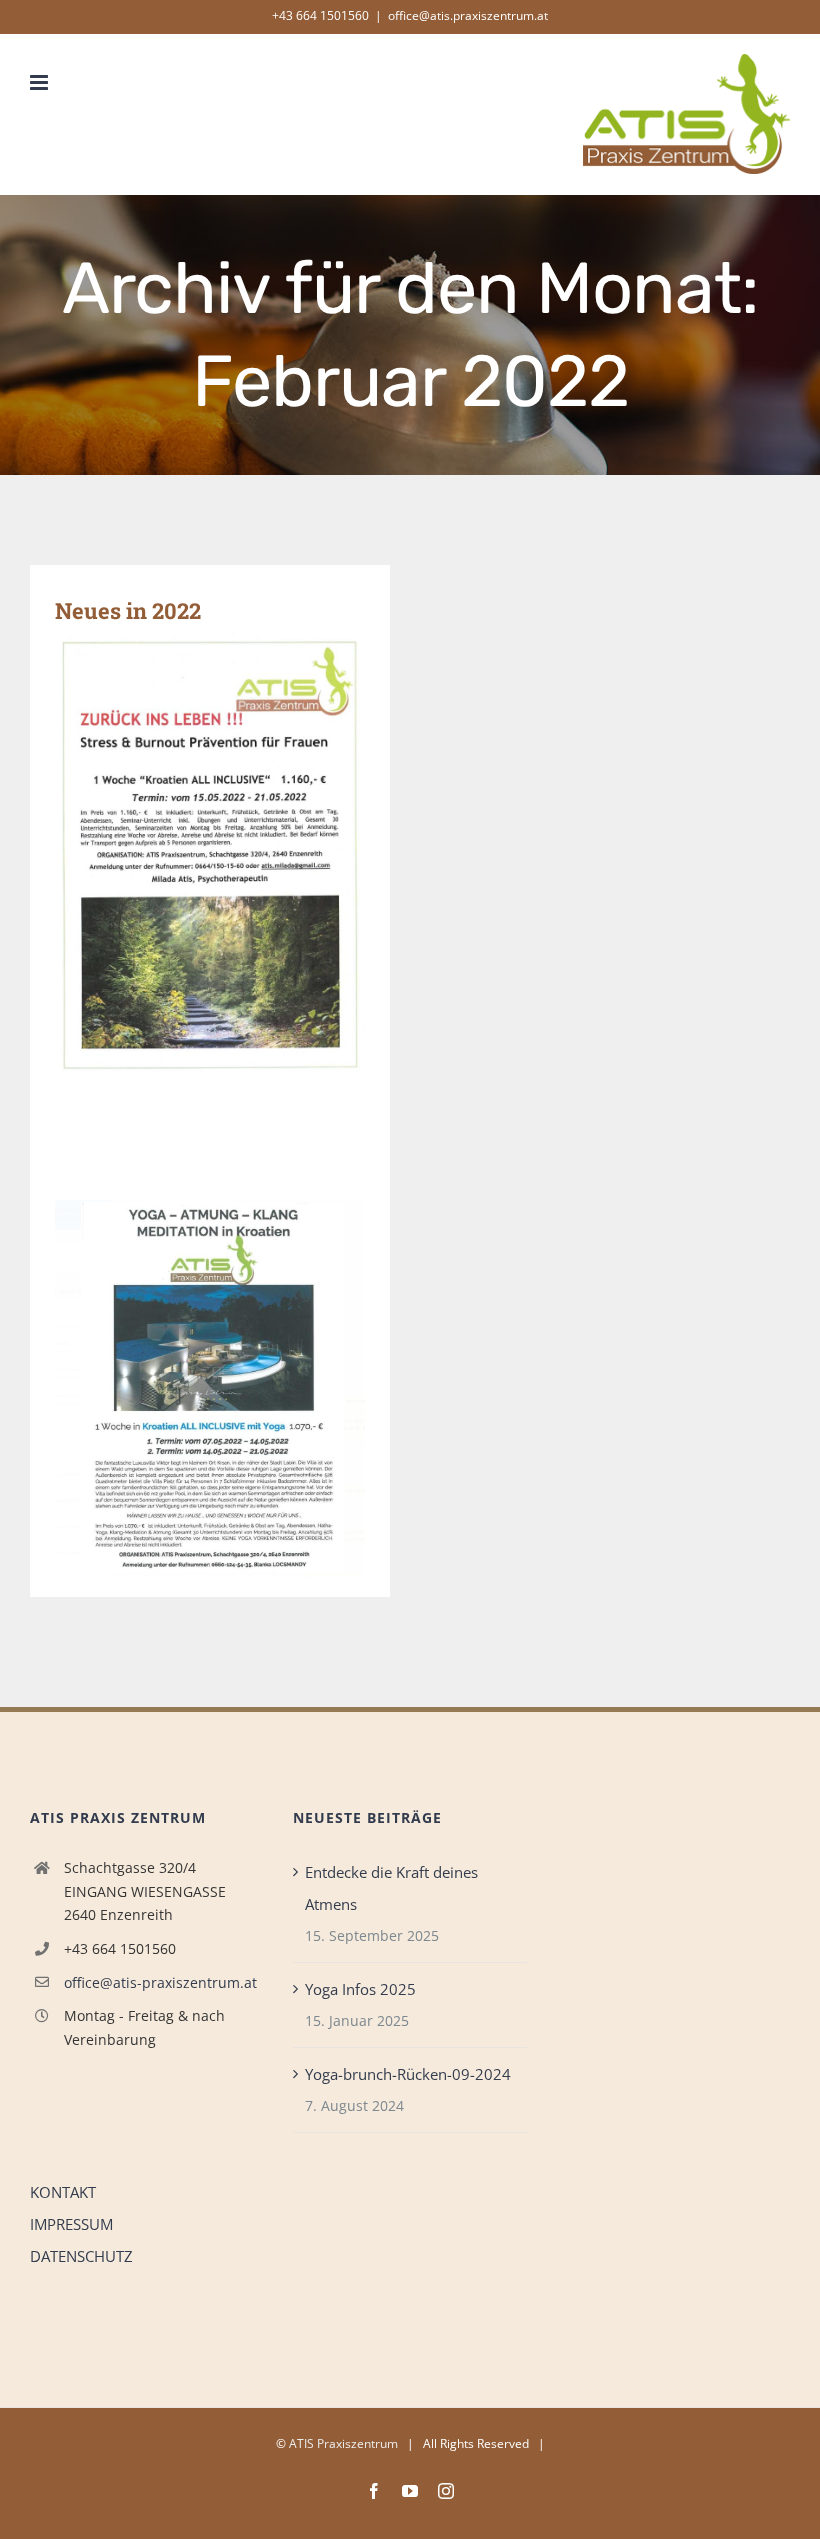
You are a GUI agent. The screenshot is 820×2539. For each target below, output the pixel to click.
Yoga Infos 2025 (360, 1989)
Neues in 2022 (128, 610)
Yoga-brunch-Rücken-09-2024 (408, 2074)
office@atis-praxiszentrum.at (160, 1982)
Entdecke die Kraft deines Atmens (391, 1888)
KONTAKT (63, 2192)
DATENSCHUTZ (81, 2256)
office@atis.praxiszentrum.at (468, 15)
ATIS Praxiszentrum (343, 2443)
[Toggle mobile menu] (40, 82)
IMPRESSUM (71, 2224)
